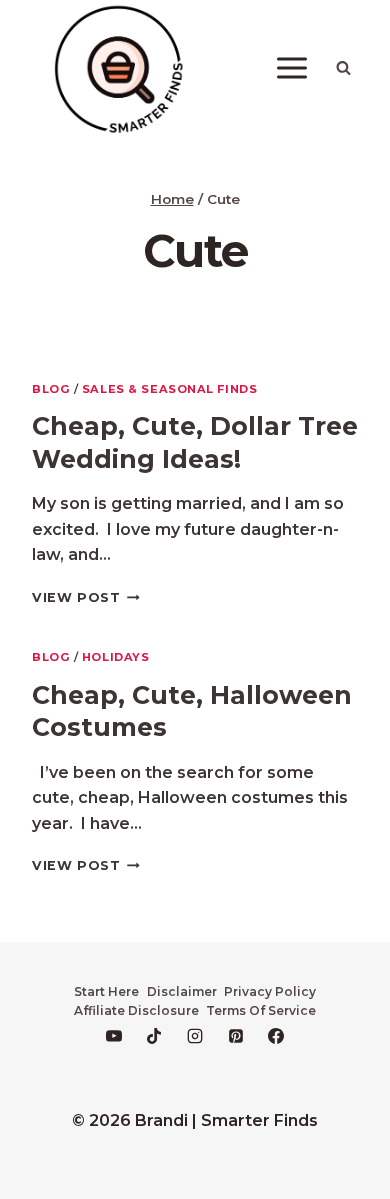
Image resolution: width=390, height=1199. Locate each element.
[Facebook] (276, 1036)
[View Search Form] (343, 68)
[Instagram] (195, 1036)
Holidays (115, 657)
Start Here (106, 991)
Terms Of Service (261, 1010)
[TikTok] (154, 1036)
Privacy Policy (270, 991)
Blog (51, 389)
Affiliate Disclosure (136, 1010)
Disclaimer (182, 991)
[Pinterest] (236, 1036)
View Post (86, 597)
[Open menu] (291, 68)
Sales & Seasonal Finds (169, 389)
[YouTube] (114, 1036)
